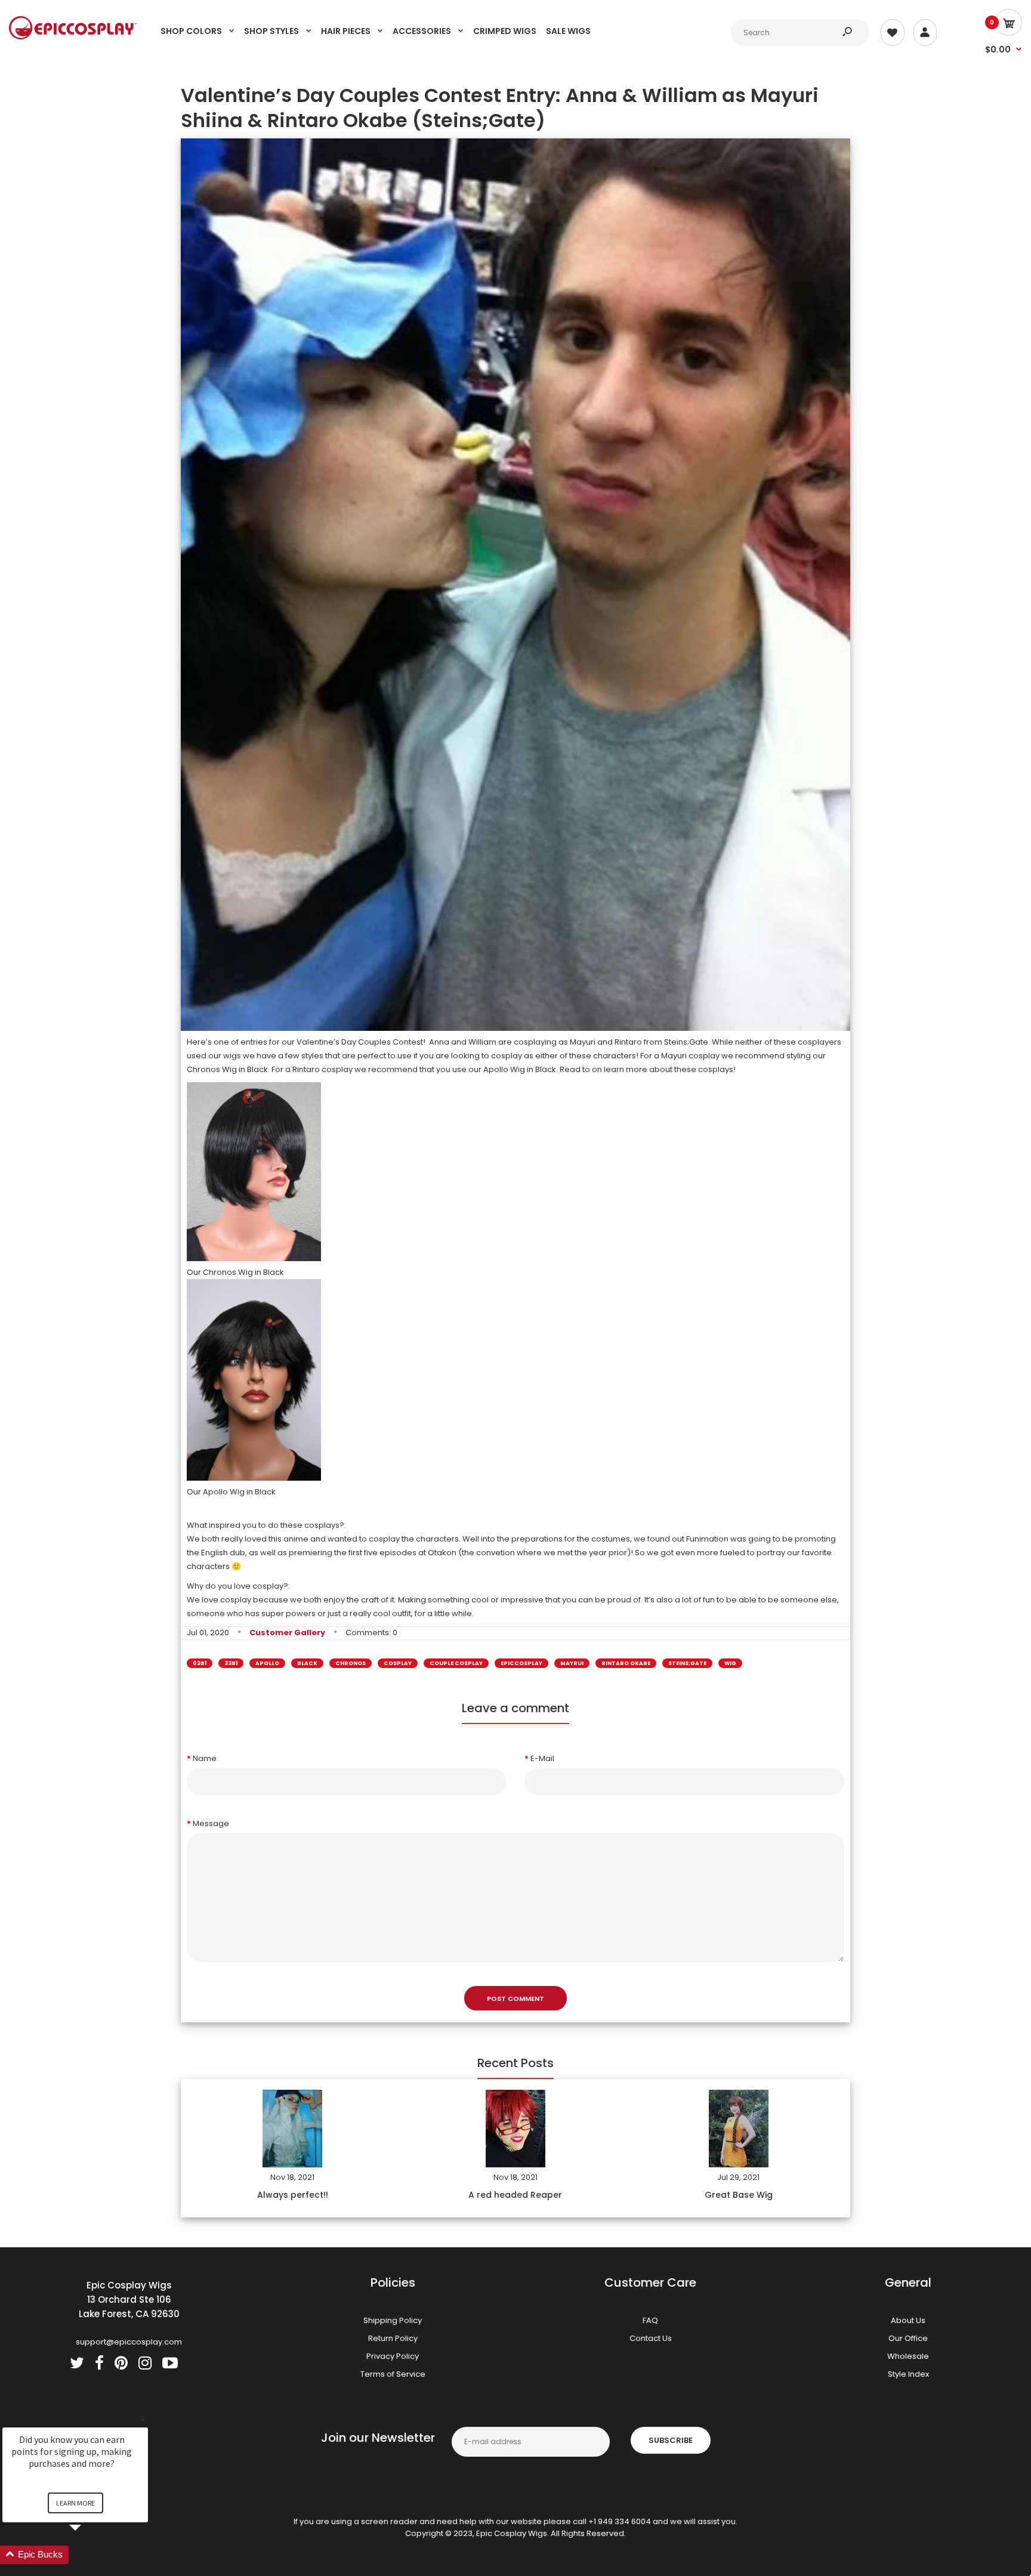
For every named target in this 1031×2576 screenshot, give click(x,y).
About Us (908, 2320)
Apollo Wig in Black (520, 1069)
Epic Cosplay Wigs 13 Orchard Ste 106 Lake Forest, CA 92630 (129, 2299)
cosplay (398, 1663)
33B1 (231, 1663)
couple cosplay (456, 1663)
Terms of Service (393, 2374)
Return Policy (393, 2338)
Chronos (351, 1663)
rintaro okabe (626, 1663)
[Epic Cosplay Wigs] (73, 37)
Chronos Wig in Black (227, 1069)
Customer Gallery (287, 1633)
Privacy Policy (393, 2356)
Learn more (75, 2503)
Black (307, 1663)
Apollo (267, 1663)
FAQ (650, 2320)
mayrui (572, 1663)
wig (730, 1663)
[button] (89, 2555)
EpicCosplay (521, 1663)
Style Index (908, 2374)
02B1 (200, 1663)
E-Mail (542, 1758)
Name (205, 1758)
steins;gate (687, 1663)
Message (211, 1823)
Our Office (908, 2338)
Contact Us (651, 2338)
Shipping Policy (393, 2320)
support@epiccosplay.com (129, 2342)
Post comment (515, 1999)
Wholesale (908, 2356)
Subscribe (671, 2440)
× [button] (143, 2419)
